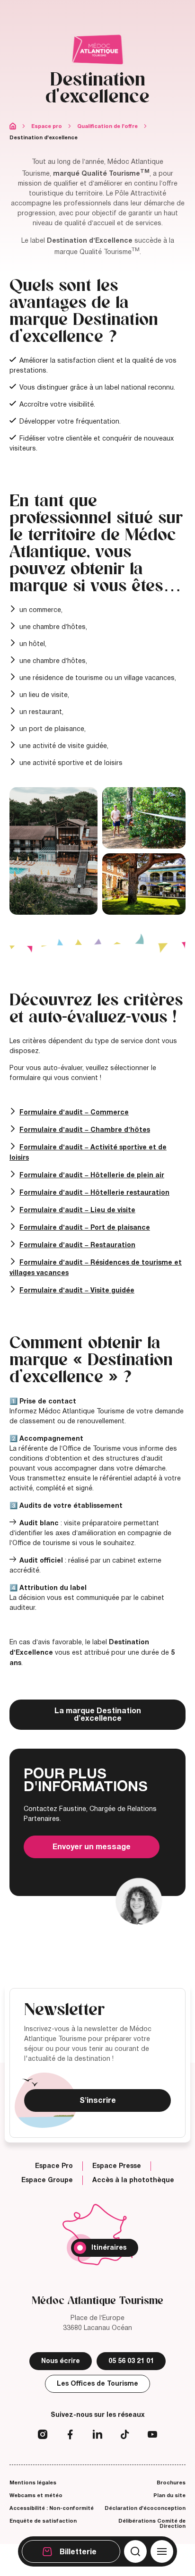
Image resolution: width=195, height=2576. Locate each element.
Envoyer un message (92, 1847)
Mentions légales (33, 2482)
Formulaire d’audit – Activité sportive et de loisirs (88, 1152)
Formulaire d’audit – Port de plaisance (85, 1228)
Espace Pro (54, 2166)
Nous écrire (61, 2361)
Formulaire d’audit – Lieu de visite (77, 1210)
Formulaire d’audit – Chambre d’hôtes (85, 1130)
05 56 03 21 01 (131, 2361)
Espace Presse (117, 2166)
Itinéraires (109, 2248)
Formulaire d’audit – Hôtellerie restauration (94, 1193)
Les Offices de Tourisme (97, 2384)
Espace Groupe (47, 2180)
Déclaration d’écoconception (145, 2508)
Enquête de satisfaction (43, 2521)
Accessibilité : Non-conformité (52, 2508)
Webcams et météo (36, 2495)
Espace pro (47, 126)
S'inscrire (98, 2100)
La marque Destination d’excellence (98, 1715)
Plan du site (169, 2495)
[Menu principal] (162, 2551)
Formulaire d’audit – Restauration (77, 1245)
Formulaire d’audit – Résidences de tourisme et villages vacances (96, 1268)
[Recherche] (135, 2551)
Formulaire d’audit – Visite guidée (77, 1290)
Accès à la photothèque (133, 2180)
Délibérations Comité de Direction (152, 2523)
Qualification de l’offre (107, 126)
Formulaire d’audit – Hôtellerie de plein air (92, 1175)
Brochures (171, 2482)
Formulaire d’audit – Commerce (74, 1112)
